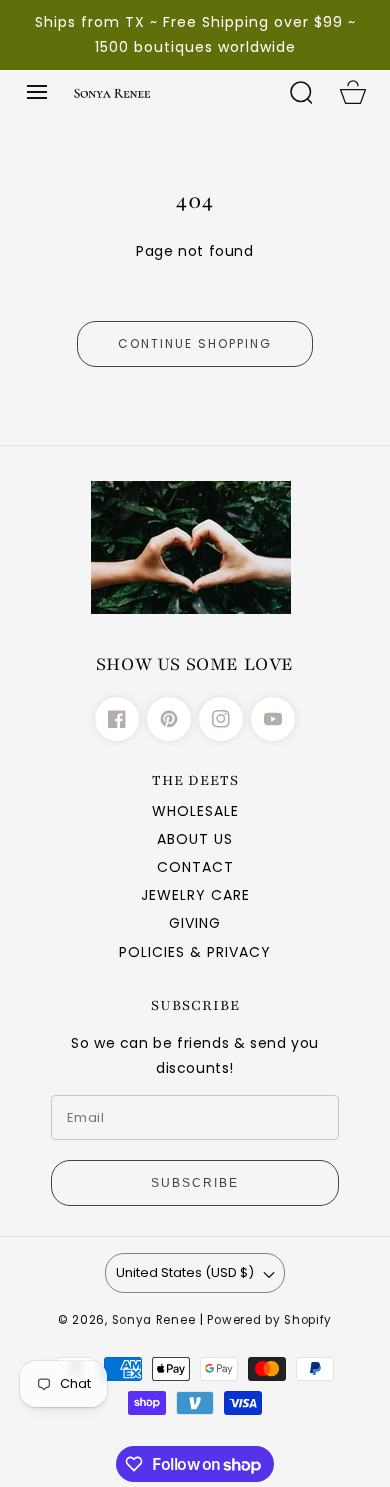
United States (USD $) (185, 1272)
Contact (195, 867)
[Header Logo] (169, 92)
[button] (37, 92)
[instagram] (221, 719)
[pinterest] (169, 719)
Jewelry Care (195, 895)
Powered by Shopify (269, 1320)
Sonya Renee (154, 1320)
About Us (195, 839)
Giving (195, 923)
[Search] (301, 92)
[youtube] (273, 719)
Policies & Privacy (195, 952)
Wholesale (195, 811)
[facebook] (117, 719)
